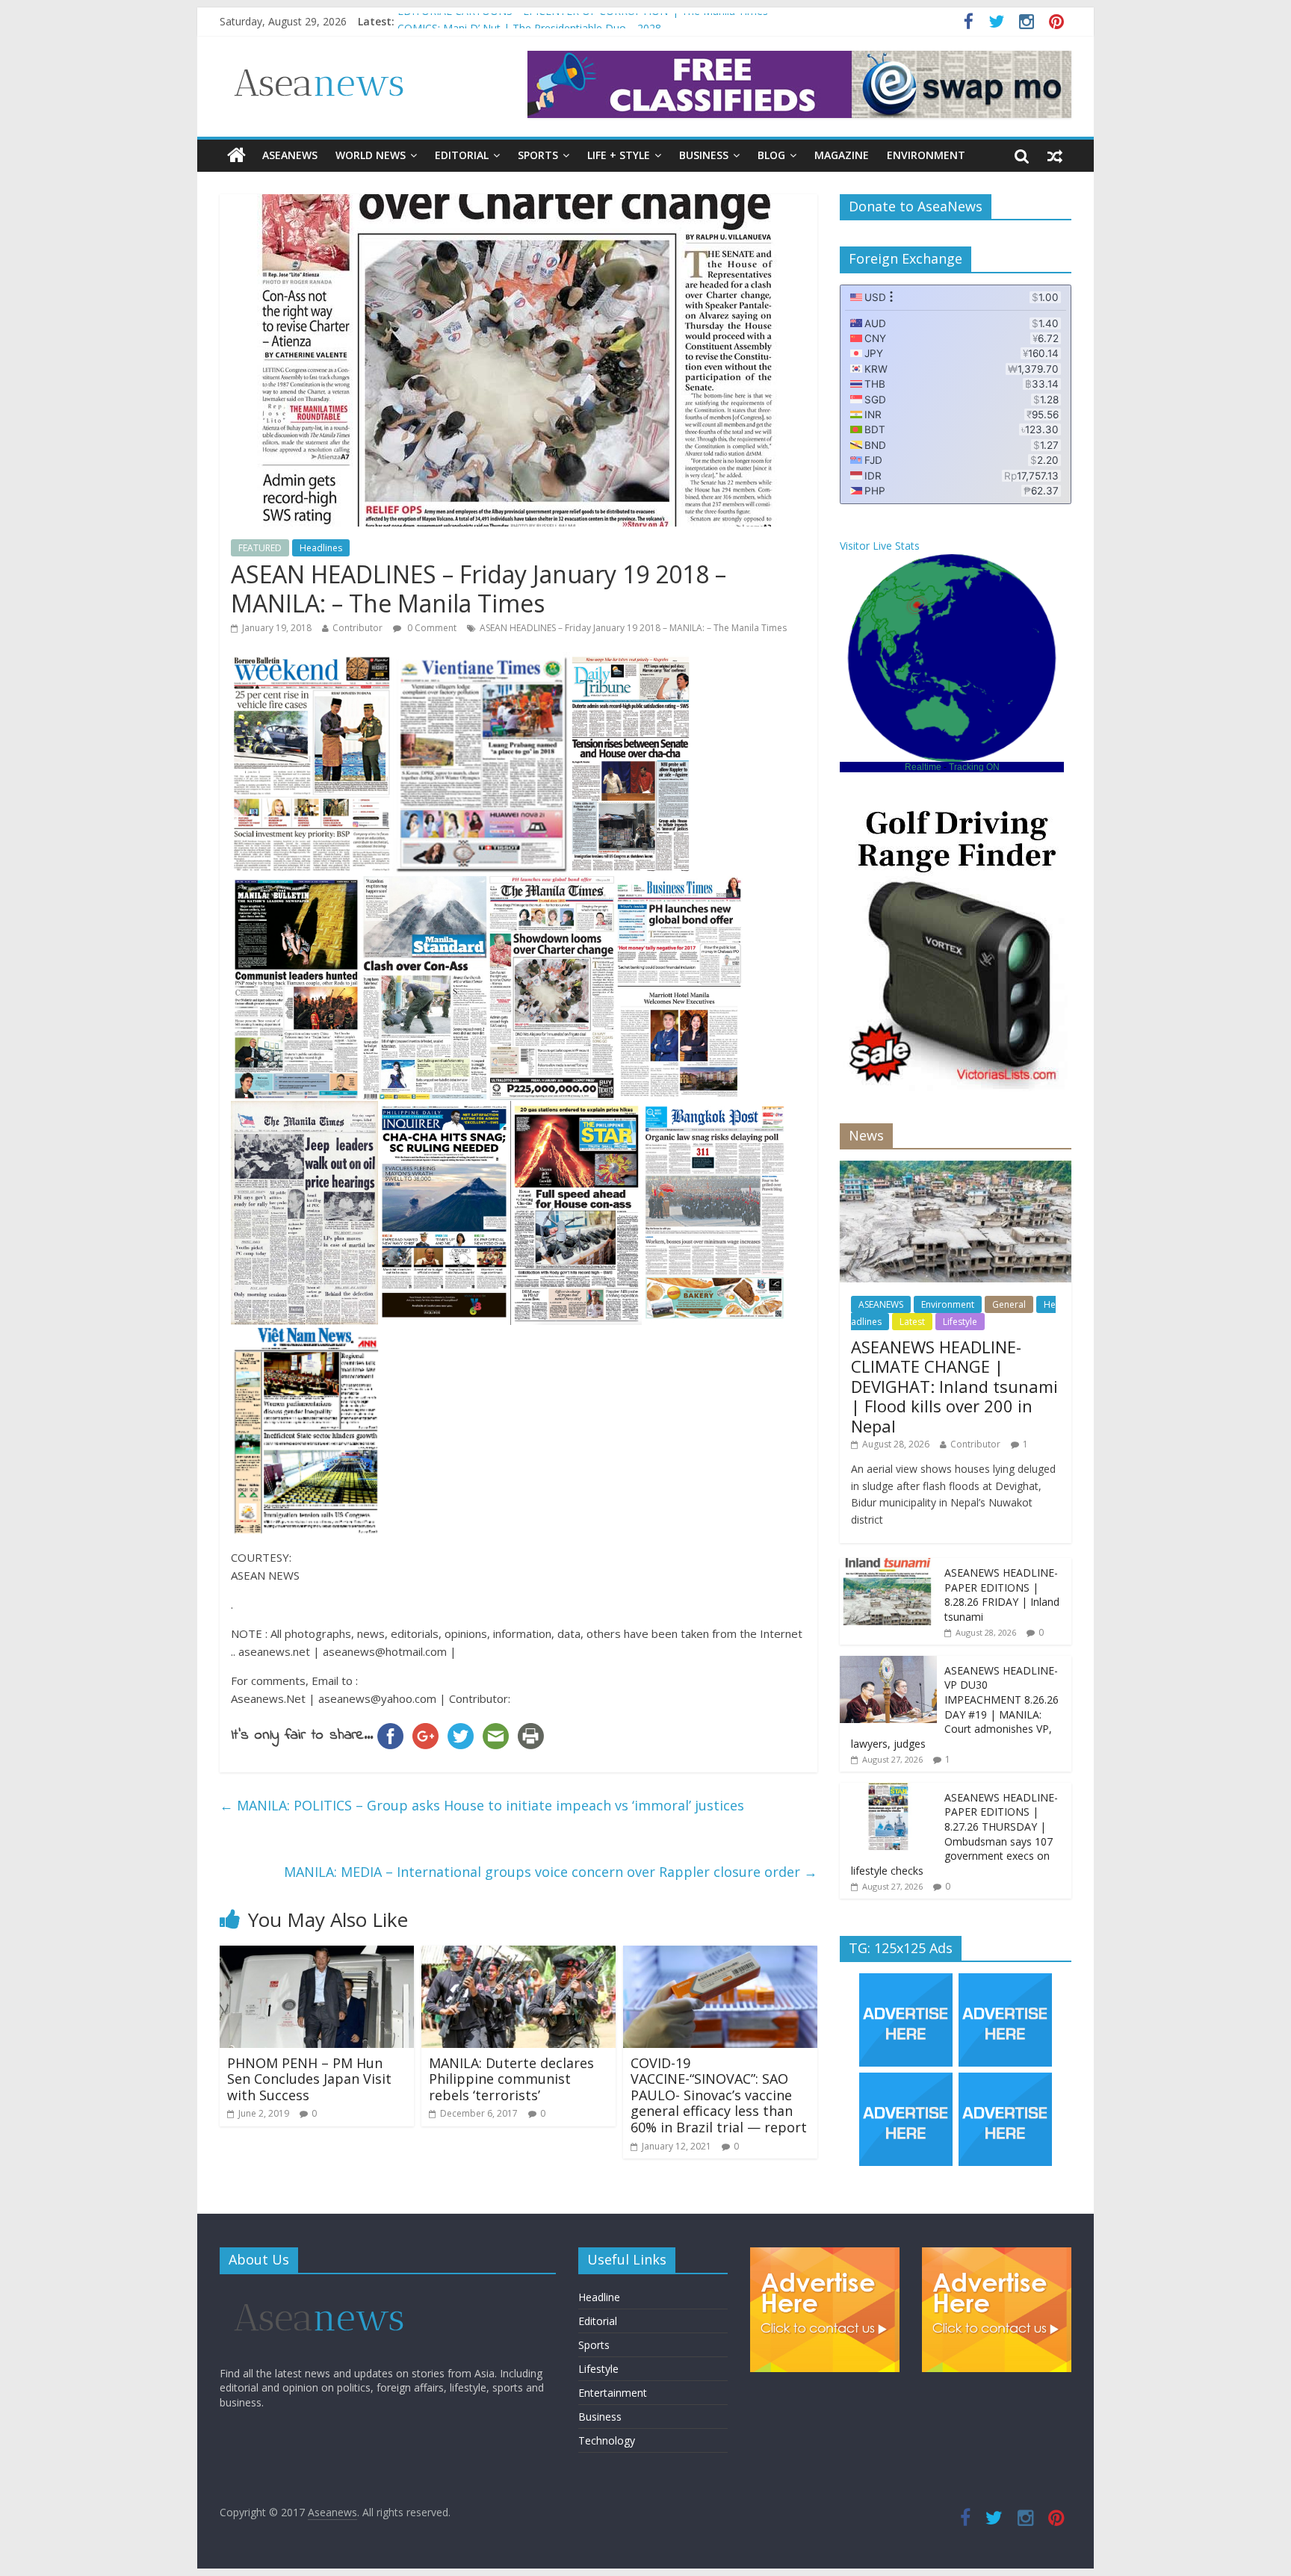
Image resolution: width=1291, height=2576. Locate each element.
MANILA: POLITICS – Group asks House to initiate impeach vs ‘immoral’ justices (482, 1805)
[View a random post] (1055, 155)
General (1009, 1304)
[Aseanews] (236, 155)
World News (371, 155)
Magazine (842, 155)
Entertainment (613, 2393)
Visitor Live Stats (880, 546)
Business (704, 155)
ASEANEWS (290, 155)
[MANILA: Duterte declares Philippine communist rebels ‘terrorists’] (518, 1955)
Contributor (357, 628)
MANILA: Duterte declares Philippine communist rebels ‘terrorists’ (511, 2079)
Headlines (321, 548)
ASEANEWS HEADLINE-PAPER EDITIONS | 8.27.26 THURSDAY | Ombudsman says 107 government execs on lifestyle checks (954, 1834)
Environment (926, 155)
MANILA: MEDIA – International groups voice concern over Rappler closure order (551, 1872)
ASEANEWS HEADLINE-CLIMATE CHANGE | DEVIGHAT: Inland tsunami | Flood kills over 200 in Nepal (954, 1386)
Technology (607, 2440)
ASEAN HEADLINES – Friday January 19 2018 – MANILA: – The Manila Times (633, 628)
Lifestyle (960, 1322)
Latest (912, 1322)
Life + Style (619, 155)
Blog (771, 155)
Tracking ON (974, 767)
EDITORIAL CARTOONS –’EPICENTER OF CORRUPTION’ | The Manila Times (583, 21)
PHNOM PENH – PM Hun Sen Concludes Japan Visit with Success (309, 2079)
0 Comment (431, 628)
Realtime (923, 767)
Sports (538, 155)
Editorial (462, 155)
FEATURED (260, 548)
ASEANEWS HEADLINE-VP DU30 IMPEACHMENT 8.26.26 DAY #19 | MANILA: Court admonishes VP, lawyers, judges (955, 1707)
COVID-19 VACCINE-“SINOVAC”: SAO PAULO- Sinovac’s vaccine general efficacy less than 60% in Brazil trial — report (719, 2095)
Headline (599, 2297)
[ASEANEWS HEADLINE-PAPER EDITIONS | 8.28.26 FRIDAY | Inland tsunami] (888, 1566)
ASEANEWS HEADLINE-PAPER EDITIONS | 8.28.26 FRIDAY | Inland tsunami (1002, 1595)
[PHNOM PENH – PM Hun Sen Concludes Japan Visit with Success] (317, 1955)
